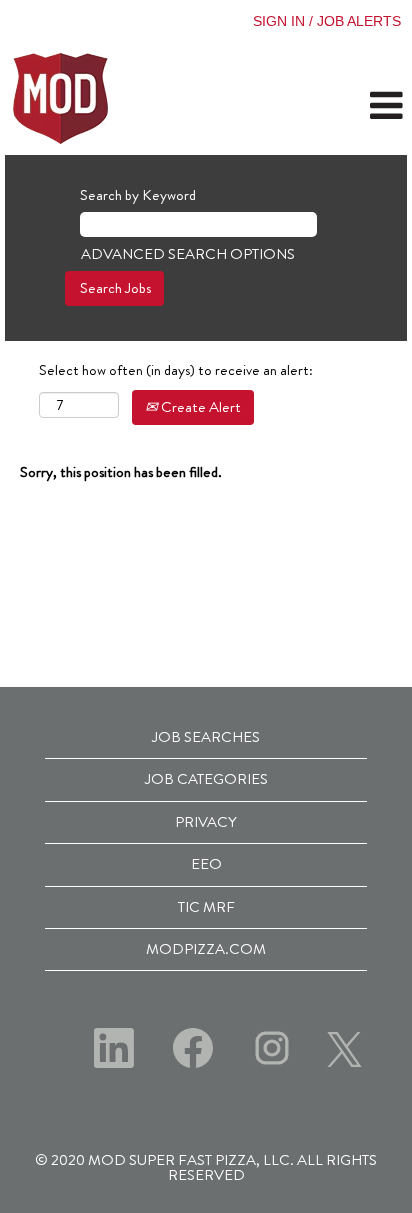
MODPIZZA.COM (206, 949)
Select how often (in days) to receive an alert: (176, 370)
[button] (343, 106)
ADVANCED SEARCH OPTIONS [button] (188, 254)
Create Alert (199, 407)
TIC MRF (206, 907)
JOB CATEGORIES (206, 779)
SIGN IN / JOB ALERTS (327, 21)
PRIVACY (206, 822)
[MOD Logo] (61, 98)
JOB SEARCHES (206, 737)
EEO (206, 864)
